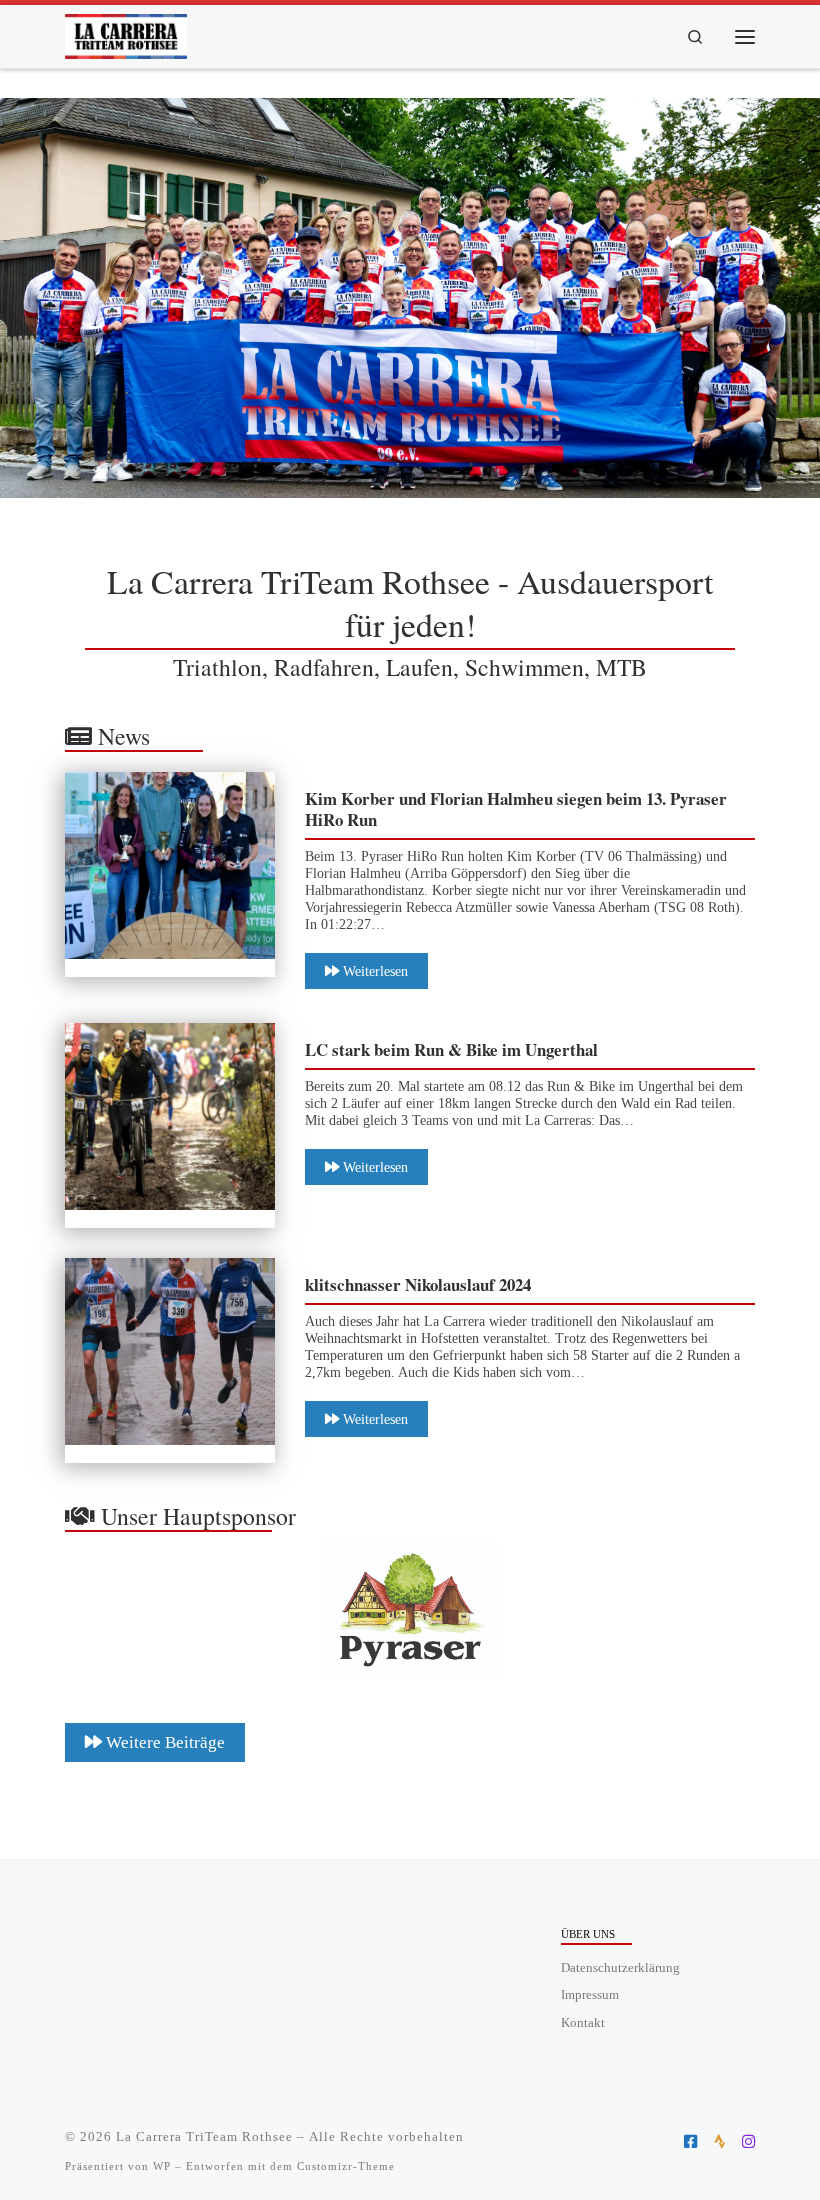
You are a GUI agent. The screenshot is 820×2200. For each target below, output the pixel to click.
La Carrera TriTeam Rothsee (204, 2136)
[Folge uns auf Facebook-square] (690, 2142)
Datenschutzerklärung (620, 1968)
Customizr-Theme (346, 2166)
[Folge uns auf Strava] (719, 2142)
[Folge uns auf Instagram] (748, 2142)
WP (162, 2166)
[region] (410, 298)
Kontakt (583, 2023)
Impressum (590, 1995)
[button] (410, 1610)
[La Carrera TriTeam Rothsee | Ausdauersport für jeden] (126, 33)
